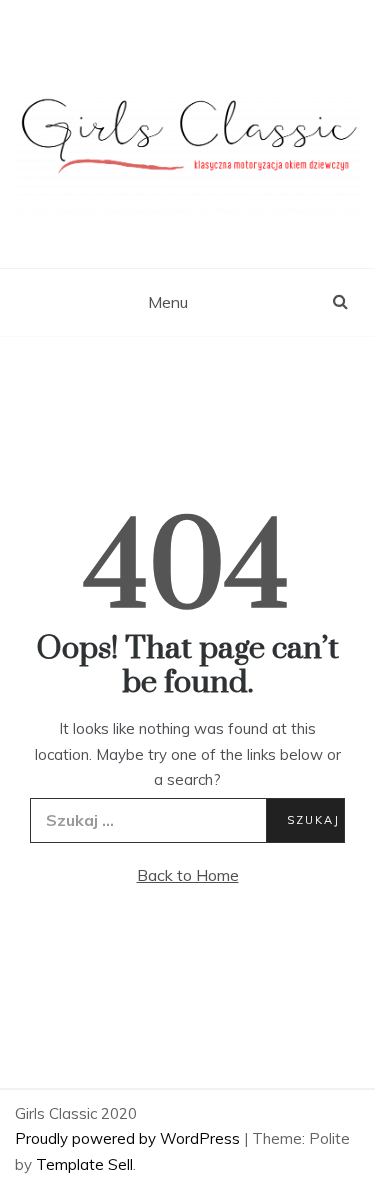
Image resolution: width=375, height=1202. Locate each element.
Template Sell (84, 1164)
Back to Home (188, 875)
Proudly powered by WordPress (129, 1138)
